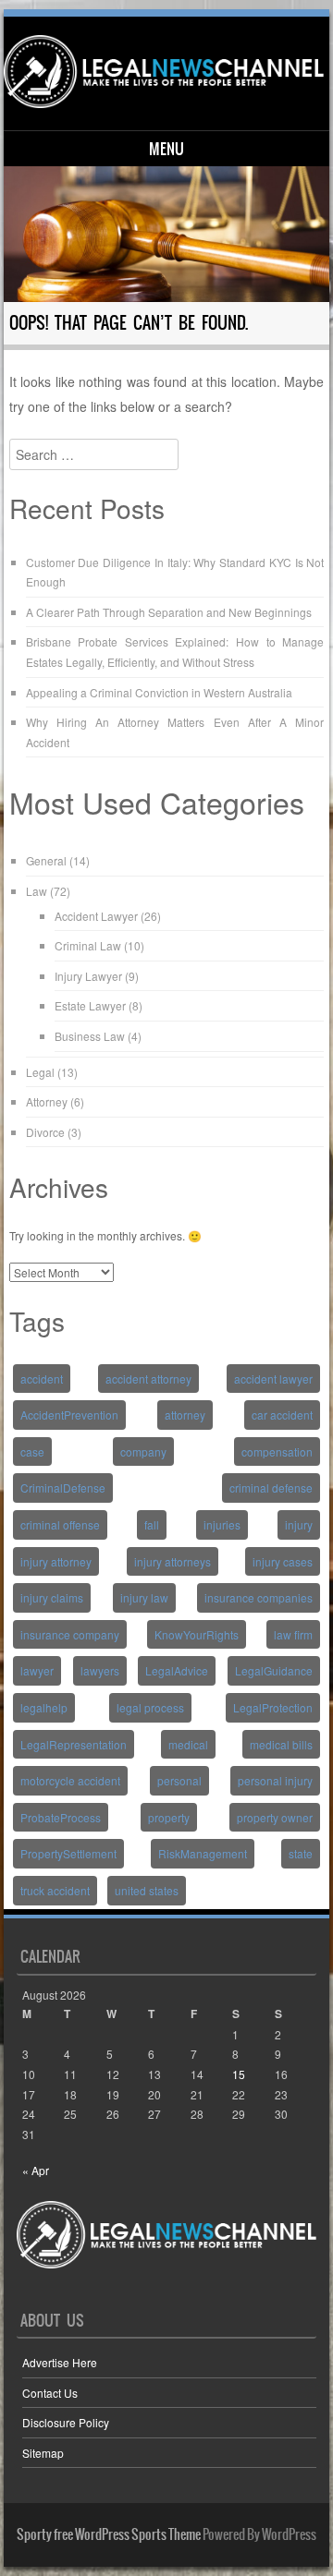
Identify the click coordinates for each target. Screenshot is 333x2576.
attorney (185, 1415)
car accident (282, 1415)
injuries (222, 1524)
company (143, 1451)
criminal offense (60, 1524)
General (46, 860)
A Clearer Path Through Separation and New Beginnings (169, 612)
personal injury (275, 1780)
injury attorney (56, 1561)
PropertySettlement (68, 1853)
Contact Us (50, 2393)
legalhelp (44, 1707)
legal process (150, 1707)
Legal (40, 1072)
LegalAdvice (177, 1670)
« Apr (36, 2170)
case (32, 1451)
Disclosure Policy (66, 2422)
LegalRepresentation (74, 1744)
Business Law (90, 1036)
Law (37, 891)
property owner (275, 1817)
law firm (293, 1634)
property (169, 1817)
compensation (277, 1451)
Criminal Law (88, 945)
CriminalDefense (63, 1488)
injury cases (283, 1561)
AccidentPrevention (69, 1415)
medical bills (281, 1744)
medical (188, 1744)
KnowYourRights (197, 1634)
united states (147, 1890)
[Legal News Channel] (164, 72)
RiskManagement (203, 1853)
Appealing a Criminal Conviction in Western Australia (159, 692)
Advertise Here (60, 2362)
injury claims (52, 1597)
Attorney (47, 1101)
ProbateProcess (61, 1817)
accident (42, 1379)
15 (239, 2074)
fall (152, 1524)
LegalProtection (273, 1707)
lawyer (37, 1670)
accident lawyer (273, 1379)
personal (179, 1780)
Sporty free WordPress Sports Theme (109, 2534)
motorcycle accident (70, 1780)
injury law (144, 1597)
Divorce (45, 1132)
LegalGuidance (274, 1670)
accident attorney (148, 1379)
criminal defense (271, 1488)
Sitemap (43, 2453)
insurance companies (259, 1597)
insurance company (70, 1634)
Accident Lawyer (96, 916)
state (301, 1853)
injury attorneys (173, 1561)
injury (299, 1524)
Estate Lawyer (90, 1005)
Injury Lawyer (88, 976)
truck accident (55, 1890)
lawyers (100, 1670)
